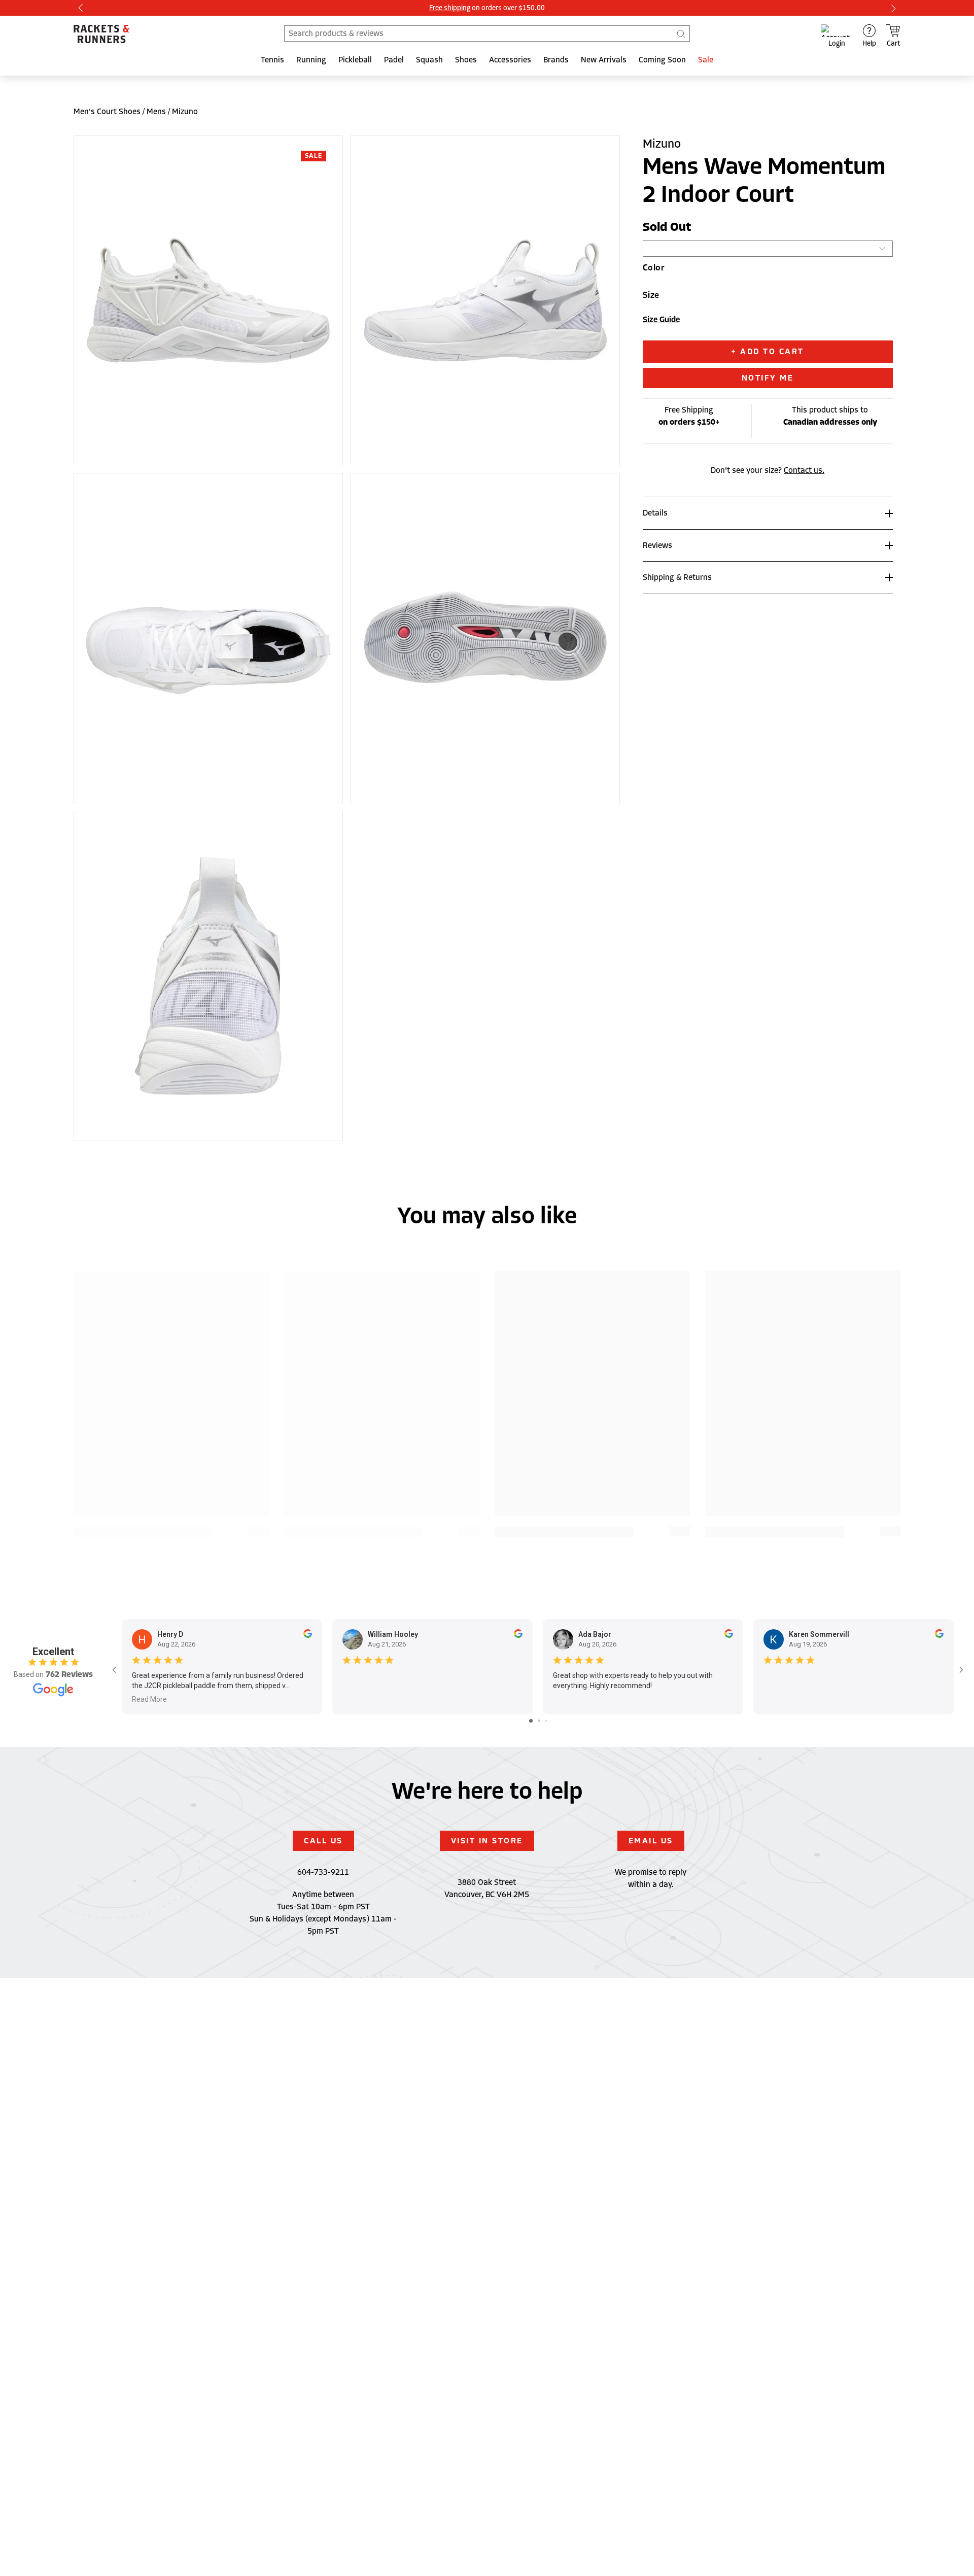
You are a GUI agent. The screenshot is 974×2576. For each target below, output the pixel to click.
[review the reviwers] (308, 1635)
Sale (706, 60)
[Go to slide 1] (531, 1721)
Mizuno (185, 112)
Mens (156, 112)
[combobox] (487, 33)
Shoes (466, 60)
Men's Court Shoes (107, 112)
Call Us (323, 1841)
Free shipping (450, 8)
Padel (394, 60)
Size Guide (661, 320)
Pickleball (355, 60)
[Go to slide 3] (546, 1721)
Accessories (510, 60)
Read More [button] (149, 1699)
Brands (556, 60)
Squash (429, 60)
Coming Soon (662, 60)
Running (311, 60)
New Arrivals (604, 60)
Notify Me (768, 378)
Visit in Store (487, 1841)
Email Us (651, 1841)
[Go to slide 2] (539, 1721)
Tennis (272, 60)
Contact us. (804, 470)
